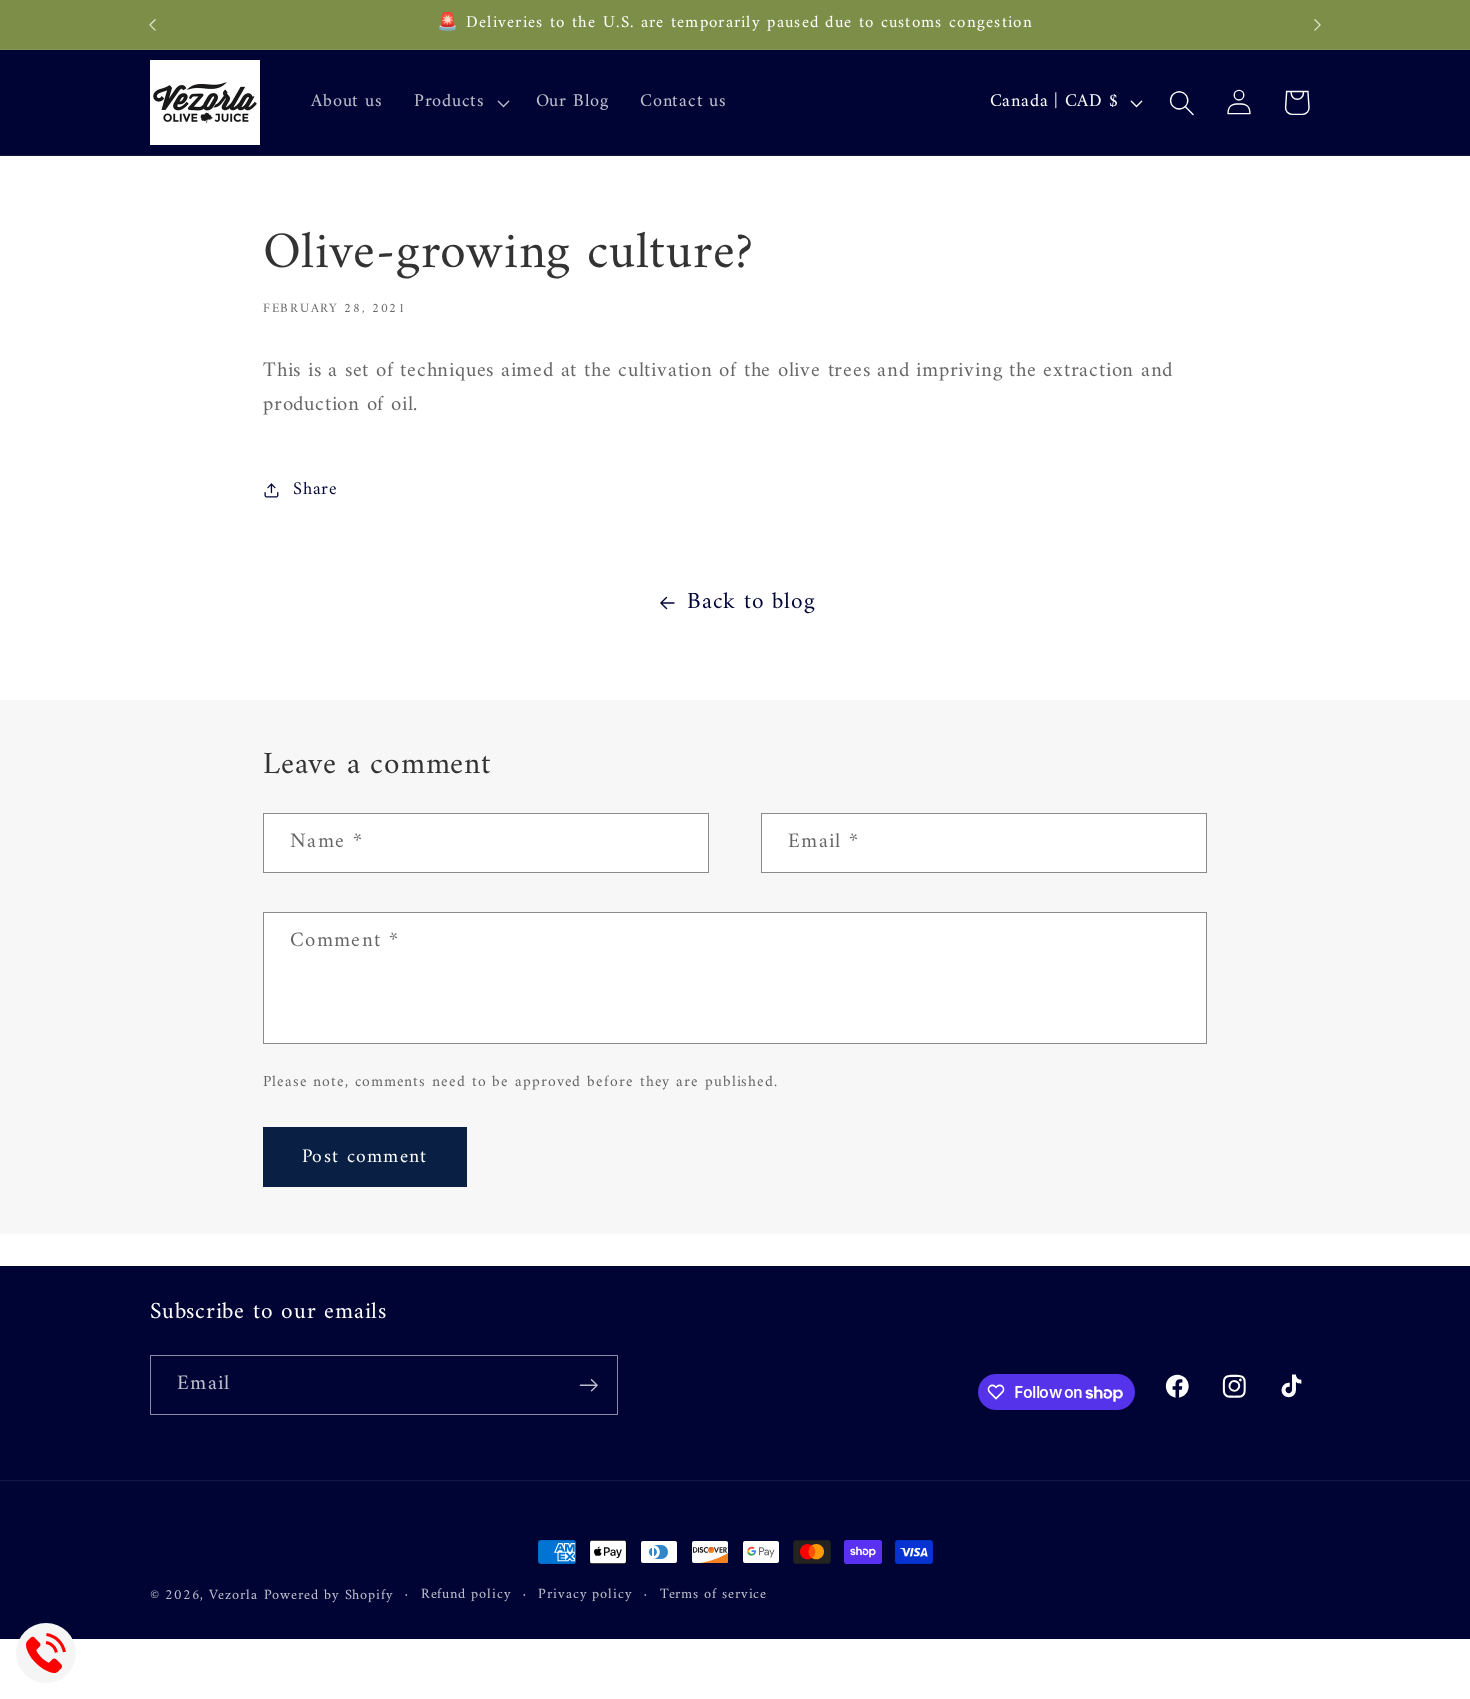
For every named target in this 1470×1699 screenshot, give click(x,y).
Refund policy (466, 1595)
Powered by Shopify (329, 1595)
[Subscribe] (588, 1385)
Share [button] (315, 490)
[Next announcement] (1318, 24)
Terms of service (714, 1595)
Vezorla (233, 1595)
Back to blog (751, 603)
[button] (459, 103)
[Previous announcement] (153, 24)
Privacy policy (585, 1595)
